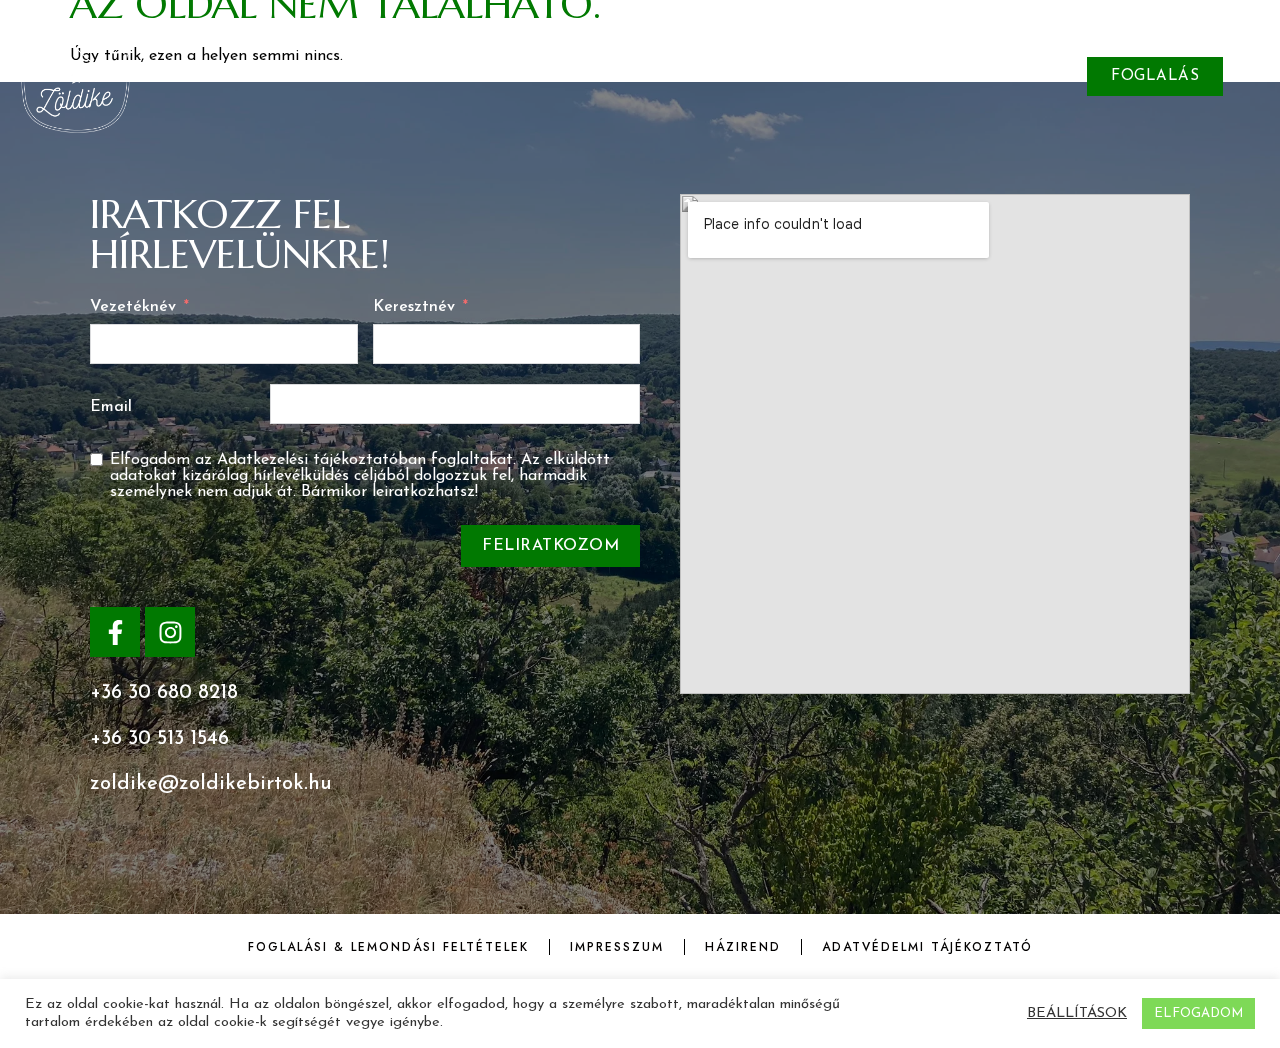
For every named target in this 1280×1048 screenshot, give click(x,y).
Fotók (407, 75)
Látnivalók (665, 75)
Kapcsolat (908, 75)
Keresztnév (414, 307)
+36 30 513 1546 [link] (159, 739)
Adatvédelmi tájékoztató (927, 947)
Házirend (743, 947)
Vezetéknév (133, 307)
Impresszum (617, 947)
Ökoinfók (788, 75)
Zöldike (311, 75)
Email (111, 407)
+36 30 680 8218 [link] (164, 693)
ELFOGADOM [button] (1198, 1013)
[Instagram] (170, 632)
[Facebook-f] (115, 632)
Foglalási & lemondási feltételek (388, 947)
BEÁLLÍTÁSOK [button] (1077, 1013)
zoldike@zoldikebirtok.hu (211, 784)
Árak (491, 75)
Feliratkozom (550, 546)
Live (565, 75)
